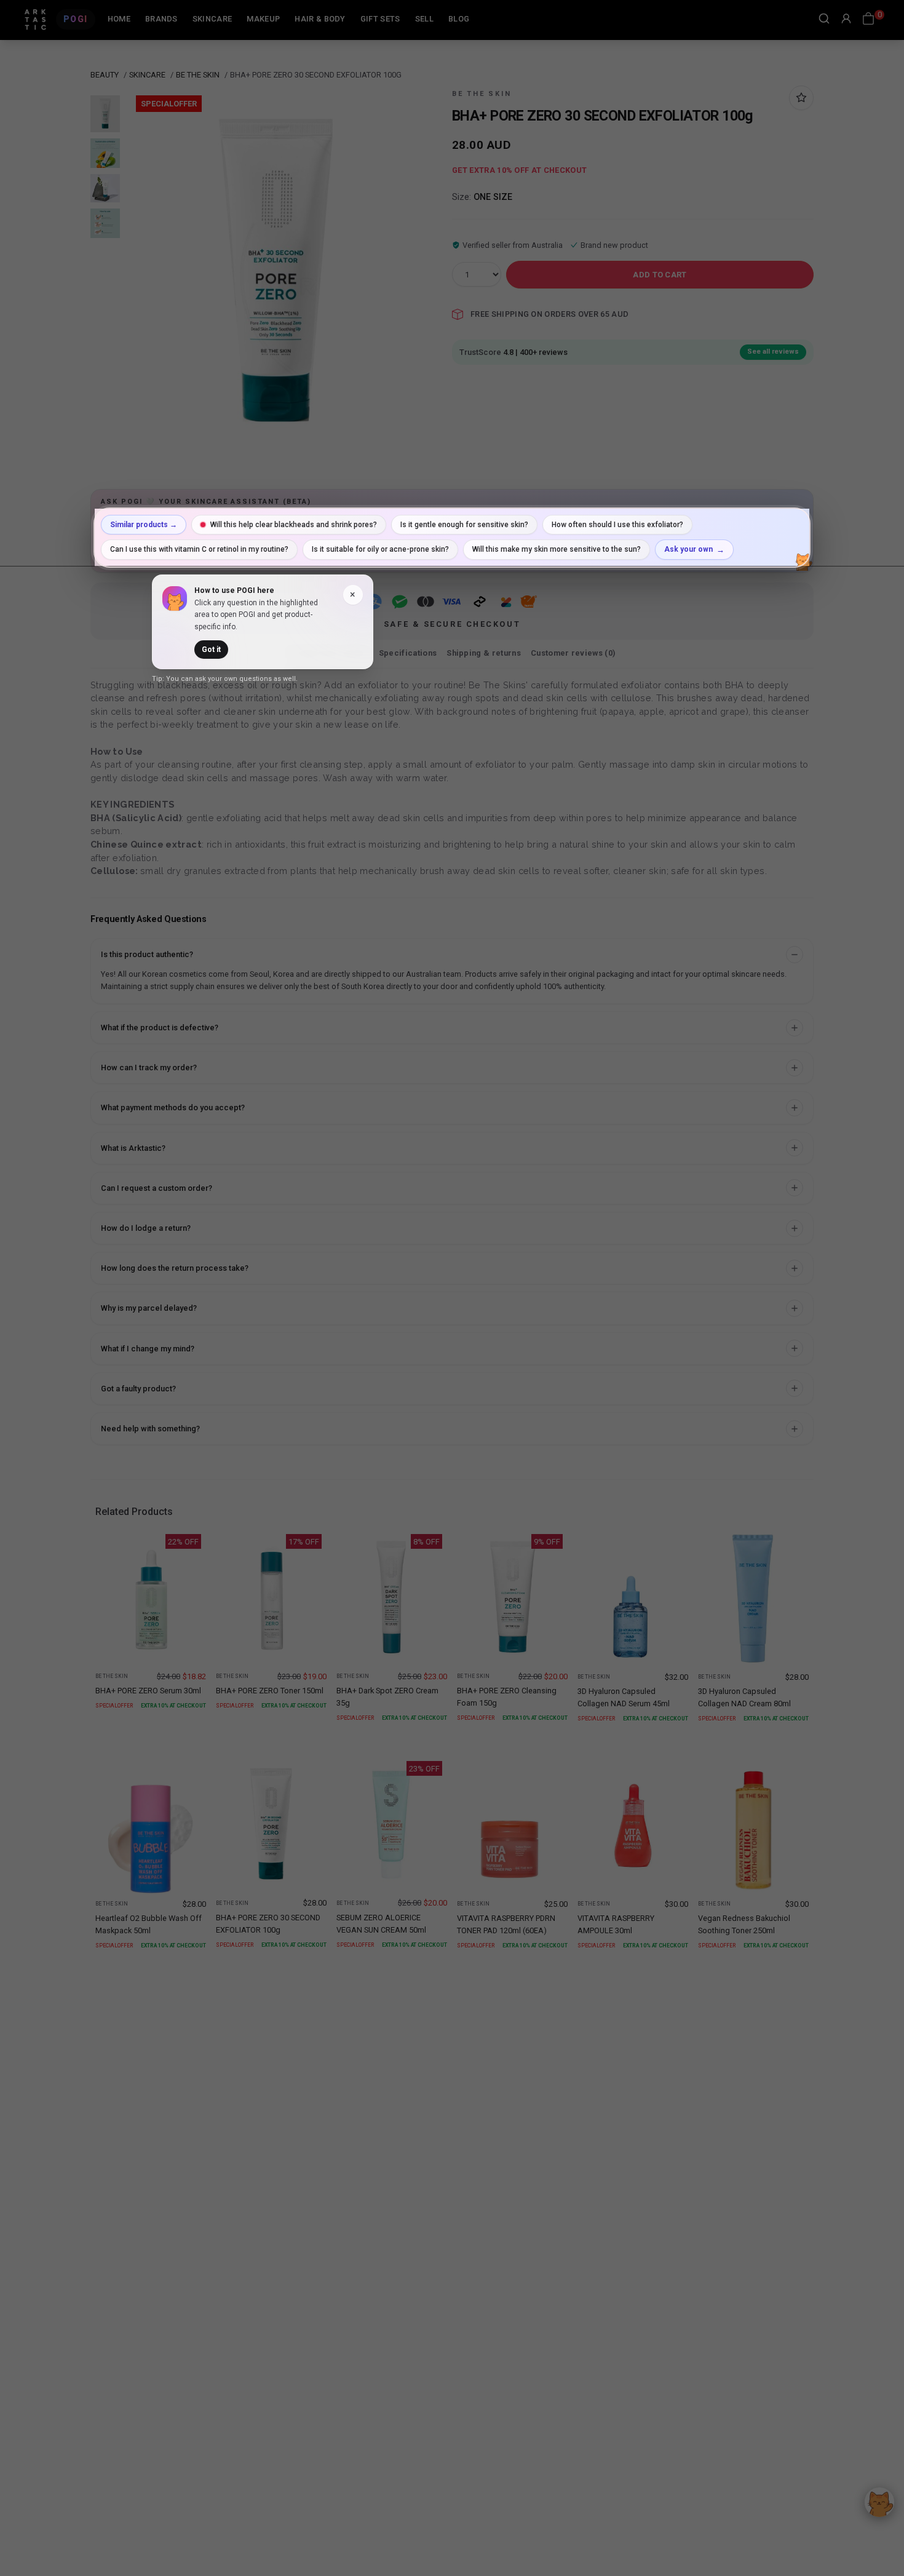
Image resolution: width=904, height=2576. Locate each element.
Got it (211, 650)
